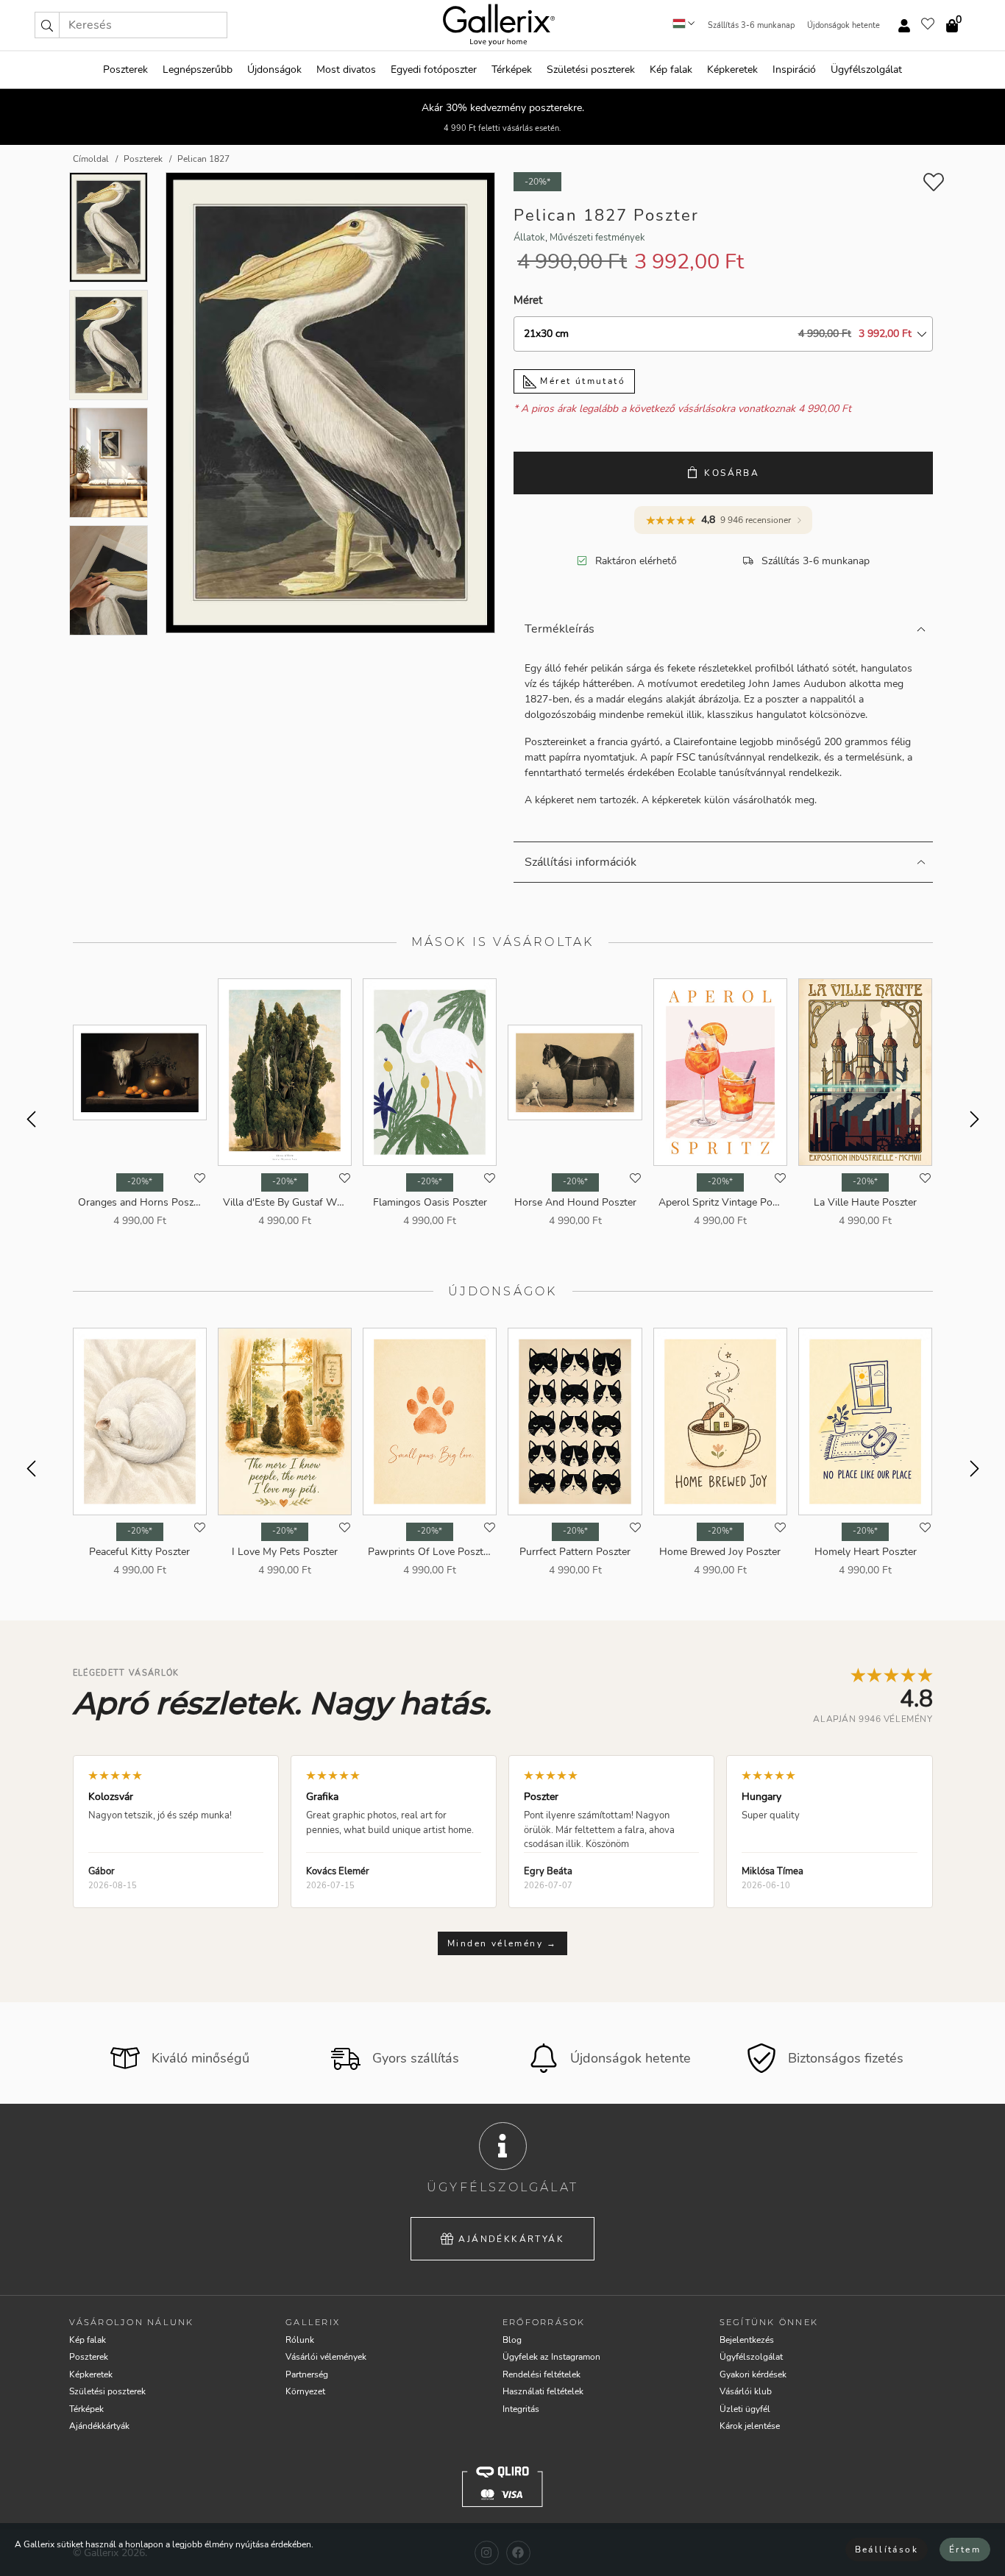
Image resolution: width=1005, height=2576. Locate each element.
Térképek (512, 70)
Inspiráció (794, 70)
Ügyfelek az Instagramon (551, 2357)
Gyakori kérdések (753, 2374)
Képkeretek (732, 70)
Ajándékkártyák (511, 2239)
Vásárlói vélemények (326, 2357)
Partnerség (307, 2374)
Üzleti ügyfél (745, 2409)
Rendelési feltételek (541, 2374)
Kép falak (671, 70)
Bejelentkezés (747, 2340)
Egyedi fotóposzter (434, 70)
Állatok (529, 238)
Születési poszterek (591, 70)
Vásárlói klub (746, 2391)
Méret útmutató (581, 381)
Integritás (521, 2409)
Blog (512, 2340)
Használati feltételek (543, 2391)
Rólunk (300, 2340)
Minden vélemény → (502, 1943)
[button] (47, 25)
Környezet (305, 2391)
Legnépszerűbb (198, 70)
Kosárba (732, 473)
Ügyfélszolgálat (866, 70)
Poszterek (125, 70)
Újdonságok (274, 70)
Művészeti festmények (597, 238)
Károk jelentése (750, 2426)
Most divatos (346, 70)
